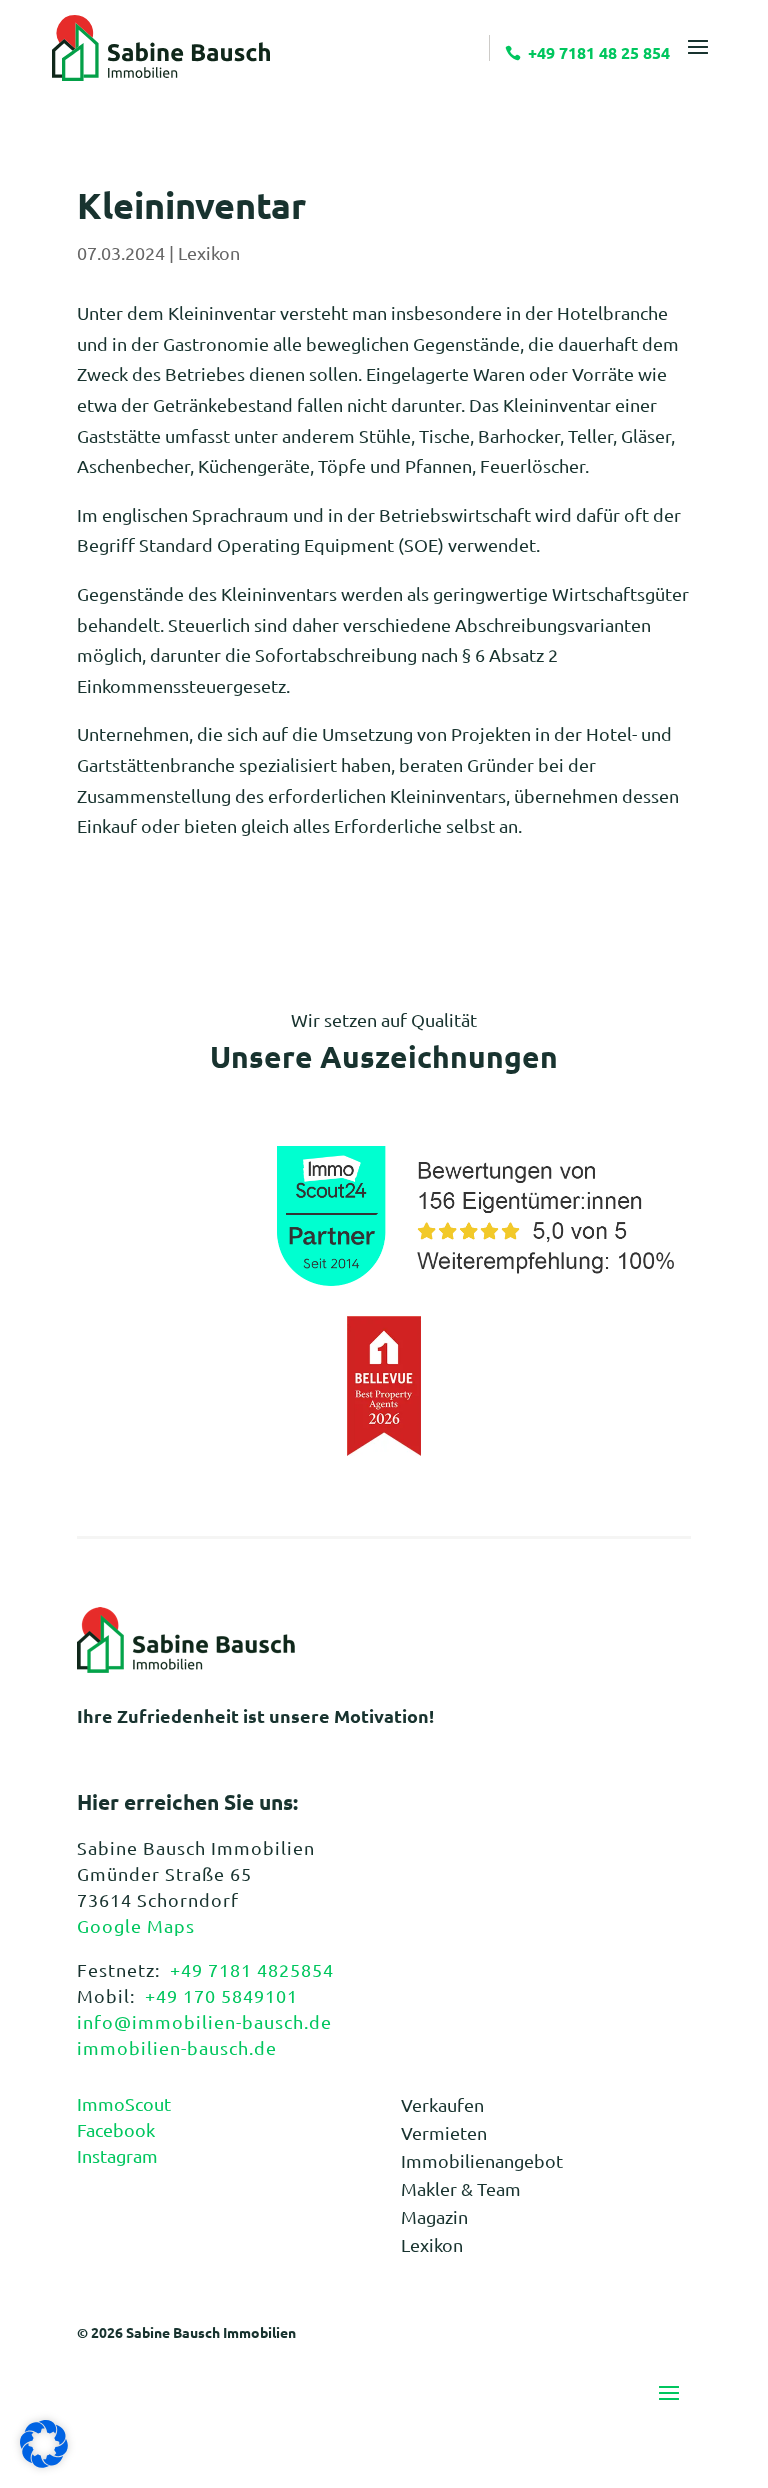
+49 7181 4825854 (252, 1969)
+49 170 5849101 (221, 1995)
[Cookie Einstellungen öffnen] (44, 2460)
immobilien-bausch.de (177, 2047)
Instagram (117, 2155)
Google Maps (136, 1925)
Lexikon (209, 252)
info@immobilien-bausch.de (204, 2021)
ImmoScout (124, 2103)
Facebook (116, 2129)
